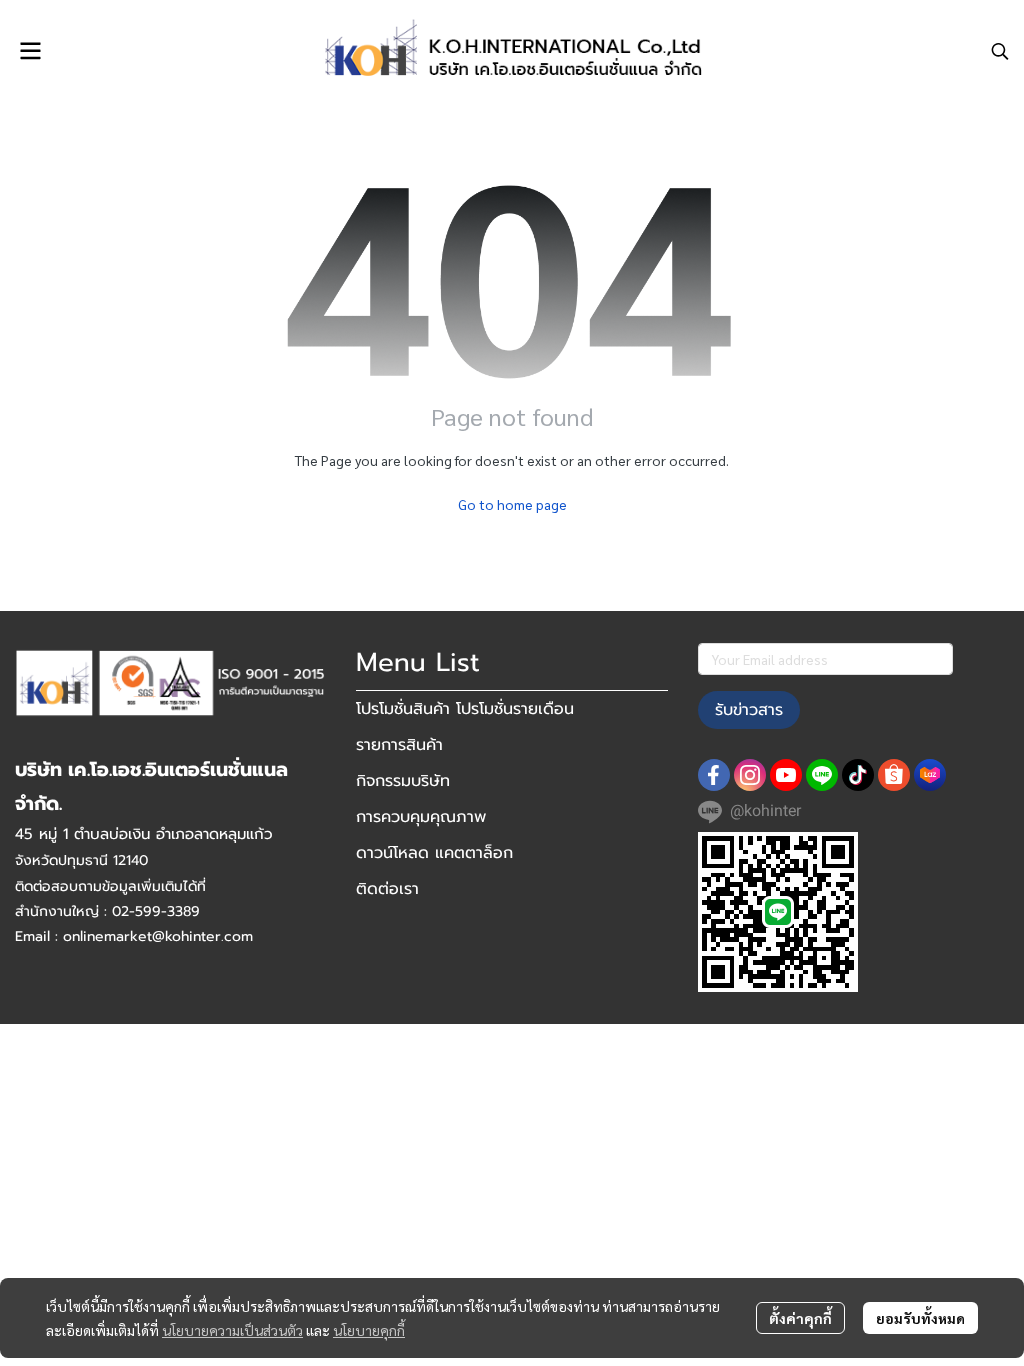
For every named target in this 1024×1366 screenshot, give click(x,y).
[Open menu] (30, 51)
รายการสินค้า (399, 745)
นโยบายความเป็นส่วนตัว (232, 1330)
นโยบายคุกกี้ (369, 1330)
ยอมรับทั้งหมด (920, 1318)
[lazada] (930, 775)
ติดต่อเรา (387, 889)
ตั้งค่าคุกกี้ (800, 1318)
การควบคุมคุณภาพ (421, 817)
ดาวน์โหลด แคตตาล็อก (434, 853)
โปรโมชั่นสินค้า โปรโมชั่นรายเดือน (465, 709)
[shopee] (894, 775)
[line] (822, 775)
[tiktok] (858, 775)
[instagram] (750, 775)
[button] (1000, 51)
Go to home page (512, 504)
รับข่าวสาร (749, 710)
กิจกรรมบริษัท (403, 781)
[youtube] (786, 775)
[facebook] (714, 775)
